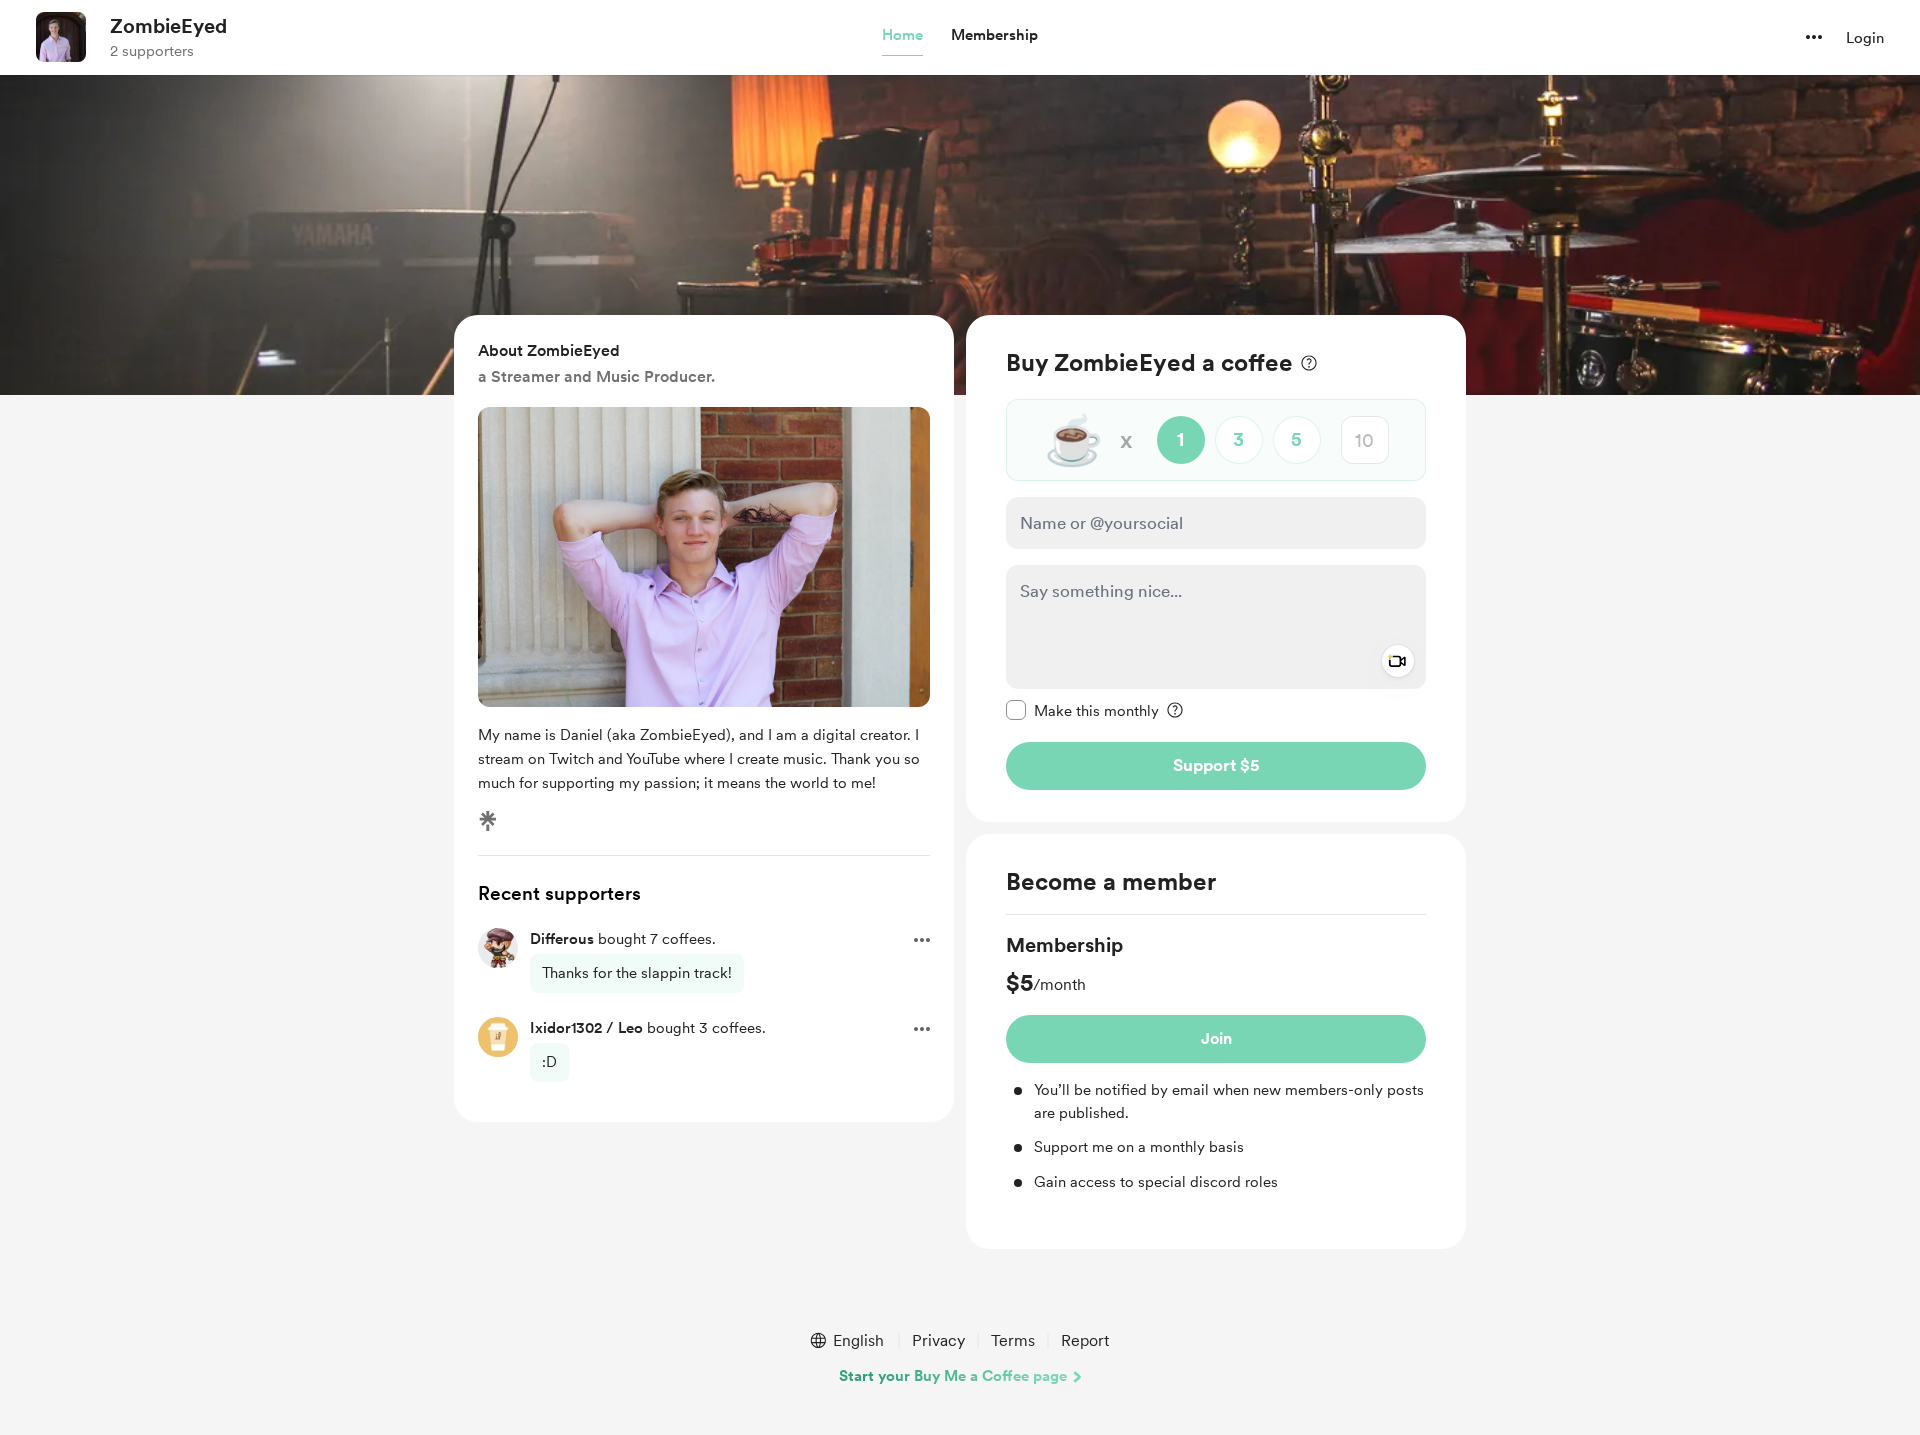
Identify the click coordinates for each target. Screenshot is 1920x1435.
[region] (1216, 568)
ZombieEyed (168, 26)
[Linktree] (488, 821)
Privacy (938, 1340)
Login (1865, 38)
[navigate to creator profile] (61, 37)
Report (1085, 1340)
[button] (902, 36)
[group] (1216, 1062)
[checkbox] (1082, 710)
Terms (1013, 1340)
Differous (562, 939)
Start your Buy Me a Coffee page (953, 1376)
